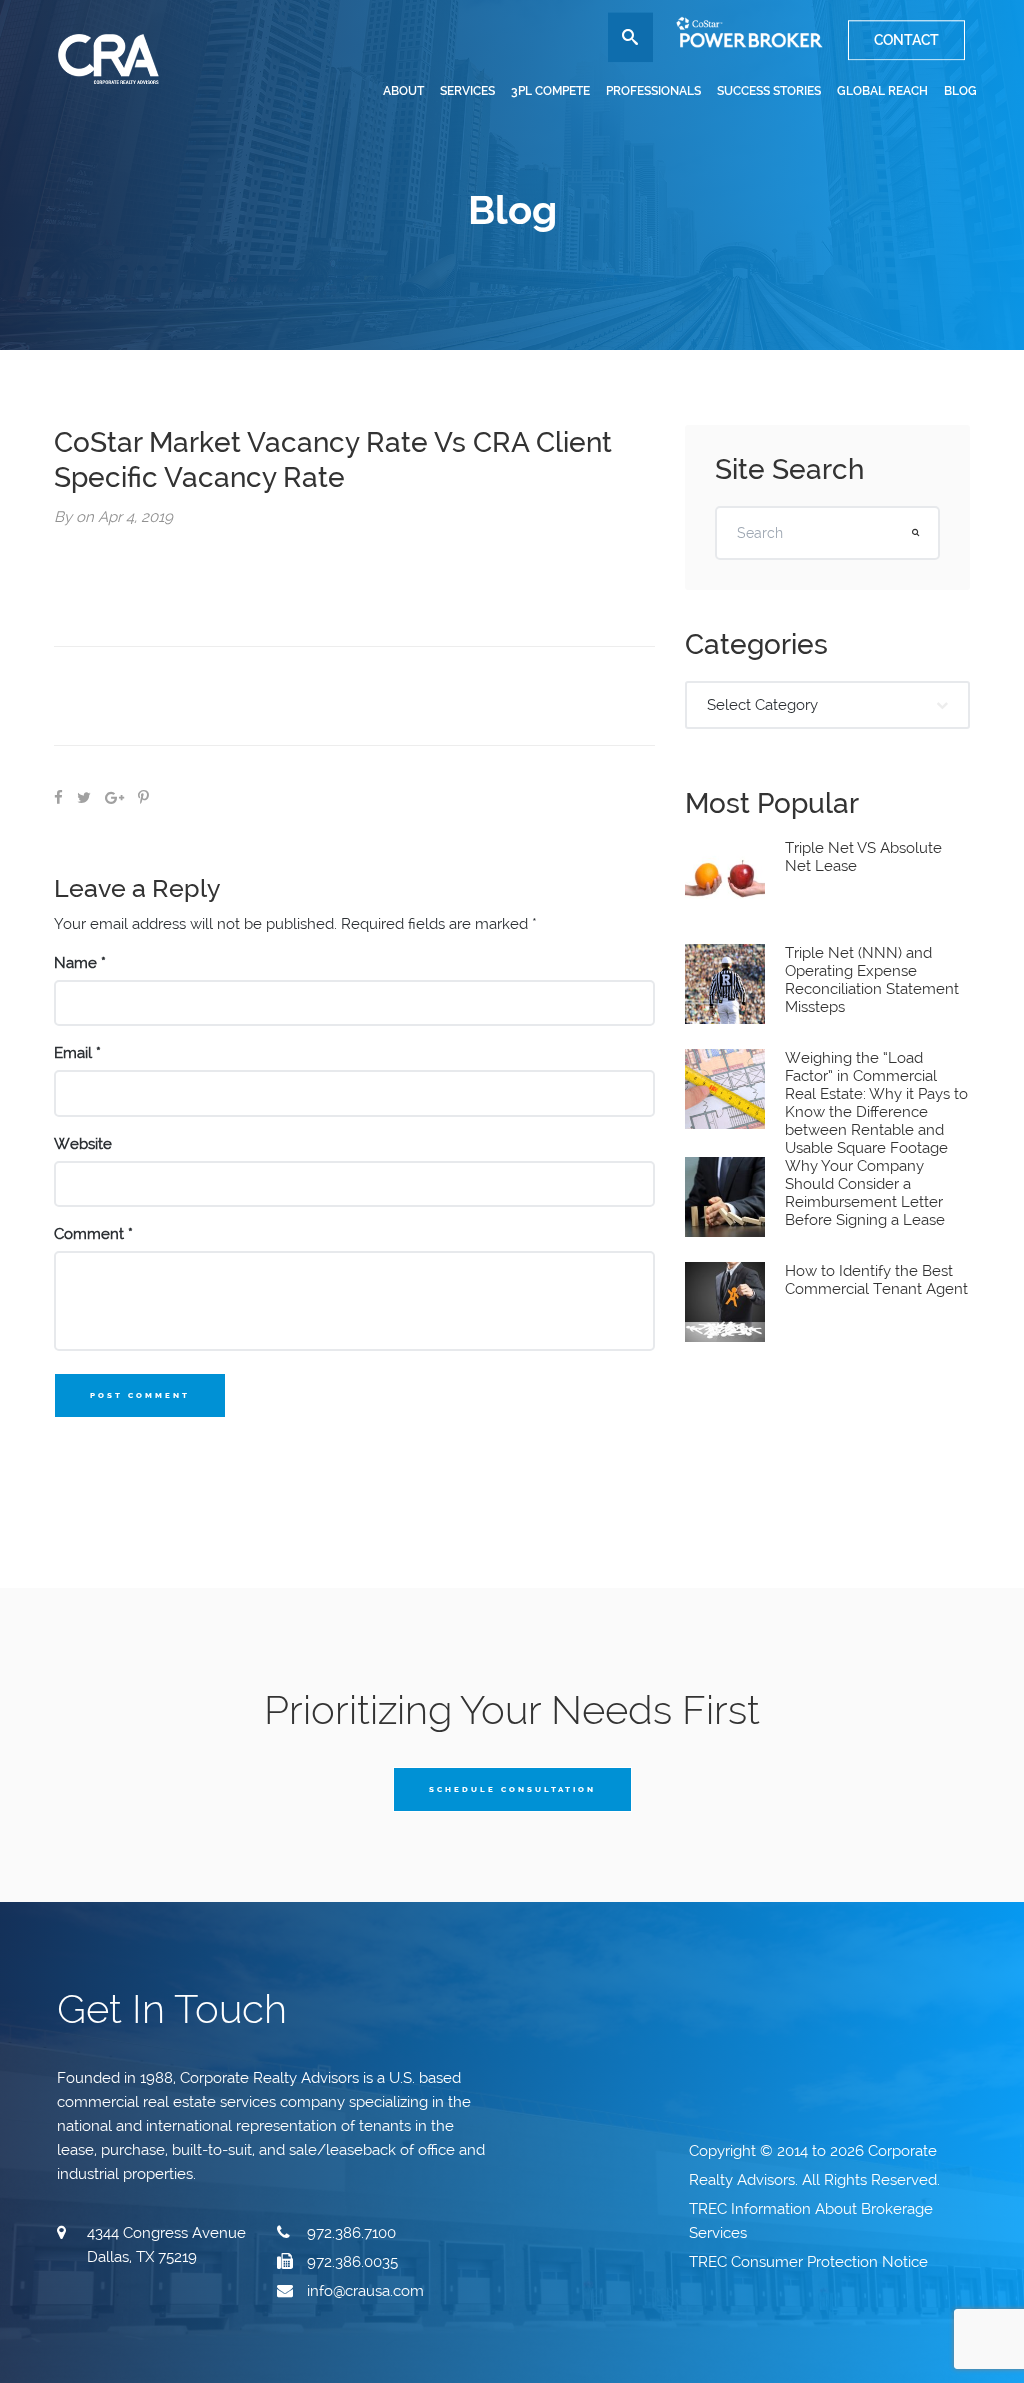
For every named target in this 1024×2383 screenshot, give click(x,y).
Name (80, 963)
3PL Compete (550, 91)
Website (83, 1144)
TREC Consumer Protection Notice (810, 2262)
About (403, 91)
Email (77, 1053)
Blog (960, 91)
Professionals (653, 91)
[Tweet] (84, 798)
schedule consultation (512, 1789)
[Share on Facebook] (58, 798)
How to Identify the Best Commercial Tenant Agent (876, 1280)
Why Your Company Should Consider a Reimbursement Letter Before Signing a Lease (865, 1193)
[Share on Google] (114, 798)
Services (467, 91)
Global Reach (882, 91)
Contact (906, 40)
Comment (93, 1234)
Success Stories (769, 91)
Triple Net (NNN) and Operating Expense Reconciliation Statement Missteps (872, 980)
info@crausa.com (365, 2291)
